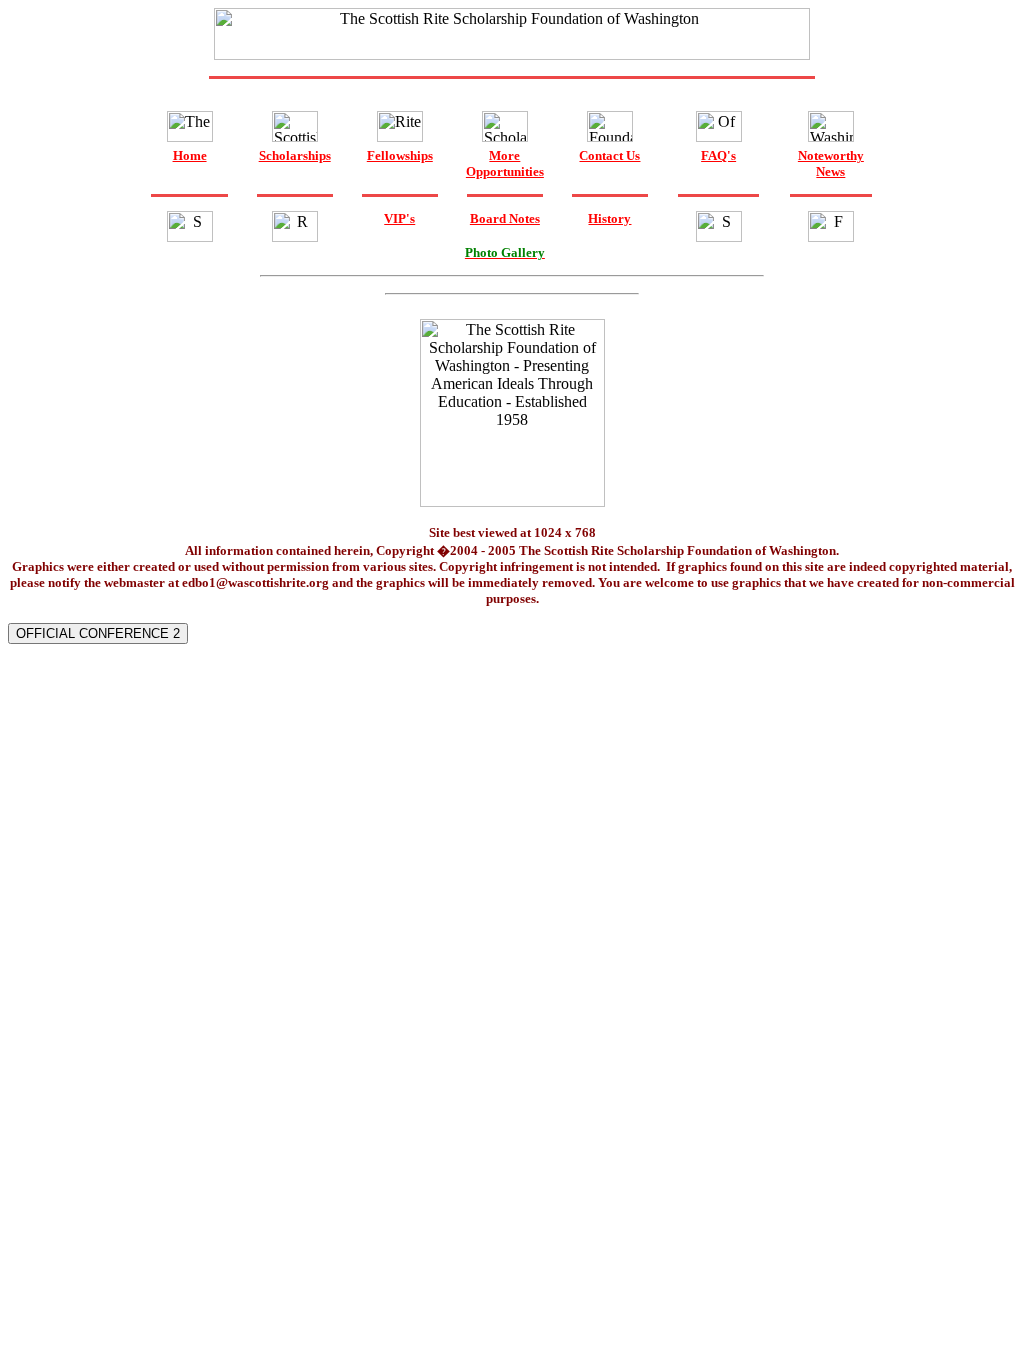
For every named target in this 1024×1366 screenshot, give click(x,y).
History (609, 218)
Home (190, 155)
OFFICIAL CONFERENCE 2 (98, 633)
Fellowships (400, 155)
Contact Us (609, 155)
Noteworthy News (831, 163)
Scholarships (295, 155)
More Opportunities (505, 163)
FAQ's (718, 155)
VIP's (399, 218)
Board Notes (505, 218)
